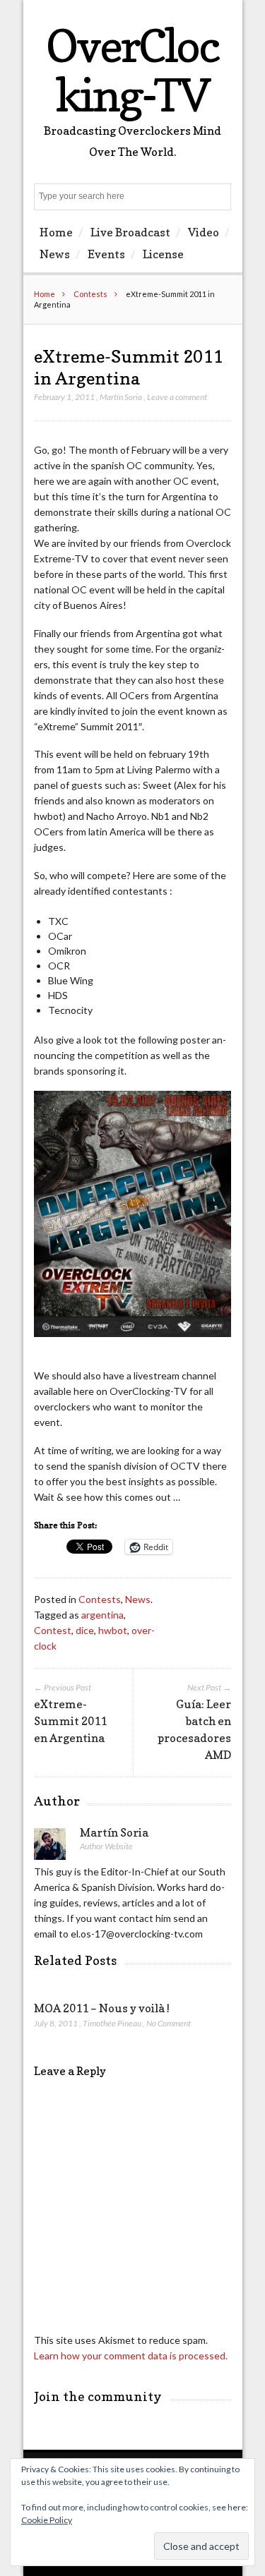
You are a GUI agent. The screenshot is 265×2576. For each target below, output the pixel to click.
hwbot (113, 1630)
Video (204, 232)
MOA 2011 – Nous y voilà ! (102, 2008)
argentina (102, 1615)
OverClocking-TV (132, 70)
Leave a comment (177, 397)
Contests (90, 294)
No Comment (169, 2023)
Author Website (106, 1846)
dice (85, 1630)
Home (56, 232)
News (55, 254)
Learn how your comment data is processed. (131, 2356)
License (163, 254)
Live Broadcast (130, 232)
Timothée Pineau (112, 2023)
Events (106, 254)
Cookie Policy (47, 2520)
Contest (53, 1630)
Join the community (98, 2396)
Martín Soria (121, 397)
